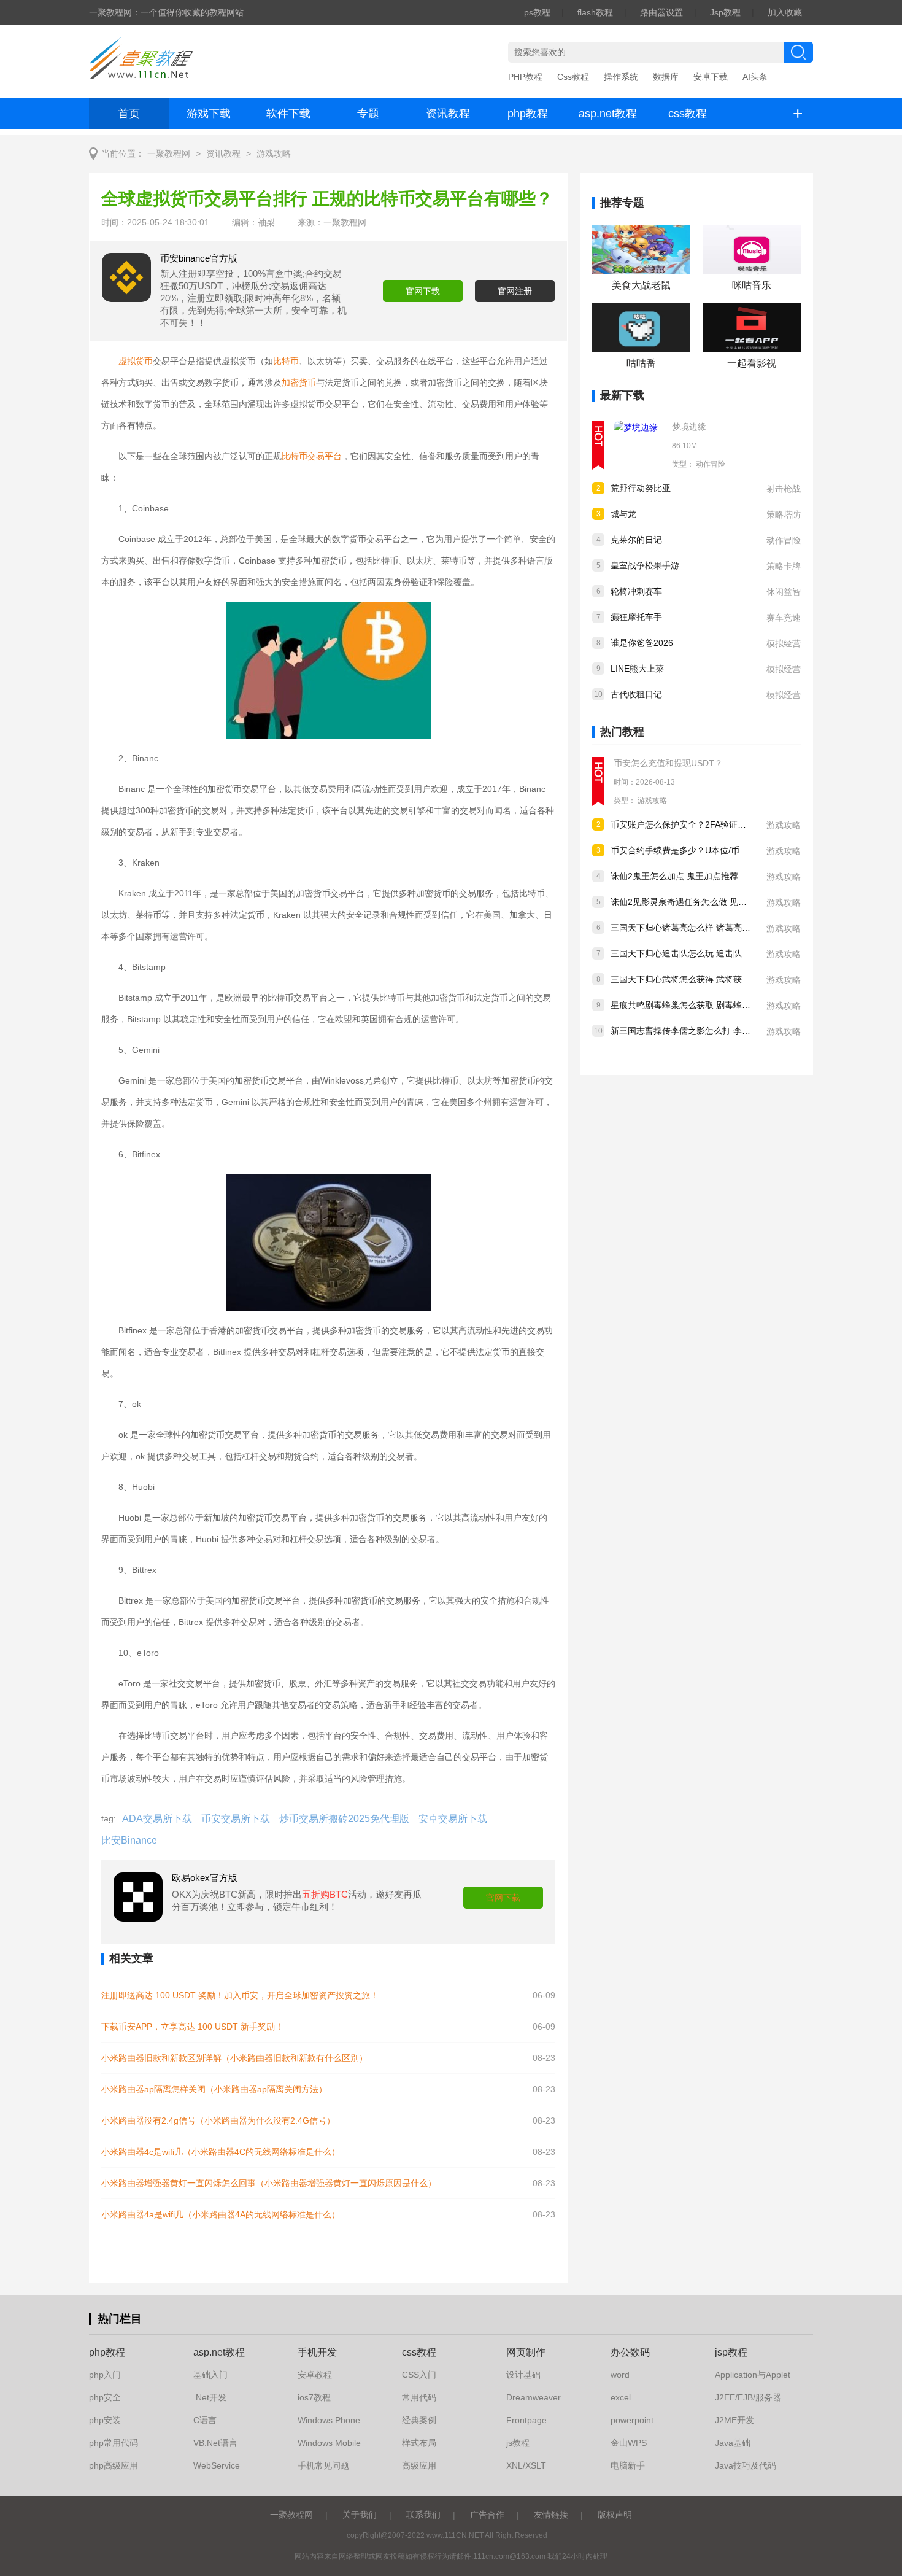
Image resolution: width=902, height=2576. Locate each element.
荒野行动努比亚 (641, 488)
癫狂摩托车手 (636, 617)
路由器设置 (661, 12)
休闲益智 (784, 592)
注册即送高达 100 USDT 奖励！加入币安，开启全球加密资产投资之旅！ (240, 1995)
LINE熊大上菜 (637, 669)
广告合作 (487, 2515)
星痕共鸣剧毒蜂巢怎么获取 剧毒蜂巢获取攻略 (698, 1005)
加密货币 (299, 382)
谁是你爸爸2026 (642, 643)
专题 (368, 114)
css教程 (688, 114)
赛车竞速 (784, 618)
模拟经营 (784, 643)
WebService (217, 2465)
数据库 (666, 77)
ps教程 (537, 12)
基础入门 (210, 2375)
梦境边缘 (689, 427)
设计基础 (523, 2375)
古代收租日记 (636, 694)
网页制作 (526, 2352)
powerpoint (632, 2420)
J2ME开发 (734, 2420)
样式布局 (419, 2443)
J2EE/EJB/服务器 (748, 2397)
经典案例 (419, 2420)
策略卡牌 (784, 566)
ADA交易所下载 (157, 1819)
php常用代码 (114, 2443)
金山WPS (629, 2443)
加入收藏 (785, 12)
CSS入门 (419, 2375)
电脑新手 (628, 2465)
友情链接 (551, 2515)
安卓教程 (315, 2375)
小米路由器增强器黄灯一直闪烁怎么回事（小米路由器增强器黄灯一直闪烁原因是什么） (269, 2183)
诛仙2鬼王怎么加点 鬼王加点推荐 (674, 876)
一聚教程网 (169, 154)
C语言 (205, 2420)
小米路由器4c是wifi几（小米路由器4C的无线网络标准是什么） (221, 2152)
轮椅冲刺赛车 (636, 591)
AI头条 (755, 77)
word (620, 2375)
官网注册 (515, 291)
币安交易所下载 (236, 1819)
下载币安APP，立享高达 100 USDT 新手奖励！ (192, 2027)
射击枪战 (784, 489)
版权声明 (615, 2515)
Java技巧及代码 (746, 2465)
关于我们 (360, 2515)
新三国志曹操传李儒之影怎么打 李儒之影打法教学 (706, 1031)
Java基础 (733, 2443)
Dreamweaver (534, 2397)
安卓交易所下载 (453, 1819)
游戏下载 (209, 114)
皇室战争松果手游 (645, 565)
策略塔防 (784, 514)
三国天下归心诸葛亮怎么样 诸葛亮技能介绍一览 (702, 928)
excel (621, 2397)
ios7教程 (314, 2397)
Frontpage (526, 2420)
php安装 (105, 2420)
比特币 (286, 361)
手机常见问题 (323, 2465)
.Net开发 (210, 2397)
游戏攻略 (274, 154)
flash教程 (595, 12)
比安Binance (129, 1840)
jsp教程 (731, 2352)
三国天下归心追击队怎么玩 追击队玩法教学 (693, 953)
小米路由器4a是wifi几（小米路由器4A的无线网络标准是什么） (221, 2214)
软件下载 (288, 114)
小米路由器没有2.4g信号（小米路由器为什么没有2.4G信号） (218, 2120)
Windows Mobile (329, 2443)
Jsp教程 (725, 12)
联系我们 (423, 2515)
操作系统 (621, 77)
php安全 (105, 2397)
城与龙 (623, 514)
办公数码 (630, 2352)
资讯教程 (448, 114)
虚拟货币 (136, 361)
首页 (129, 114)
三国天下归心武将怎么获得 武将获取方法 (689, 979)
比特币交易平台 (312, 456)
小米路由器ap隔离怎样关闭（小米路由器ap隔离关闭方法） (214, 2089)
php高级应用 (114, 2465)
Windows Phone (329, 2420)
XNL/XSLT (526, 2465)
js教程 (518, 2443)
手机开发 (317, 2352)
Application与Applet (753, 2375)
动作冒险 (711, 464)
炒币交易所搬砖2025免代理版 (344, 1819)
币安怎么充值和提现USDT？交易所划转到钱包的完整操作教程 (733, 763)
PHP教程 (525, 77)
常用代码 (419, 2397)
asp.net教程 (608, 114)
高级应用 (419, 2465)
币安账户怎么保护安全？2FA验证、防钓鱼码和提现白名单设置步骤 (738, 824)
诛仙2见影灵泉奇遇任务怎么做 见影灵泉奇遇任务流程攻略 (722, 902)
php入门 (105, 2375)
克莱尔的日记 (636, 540)
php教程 (528, 114)
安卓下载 (711, 77)
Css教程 (573, 77)
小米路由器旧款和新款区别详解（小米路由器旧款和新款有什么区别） (234, 2058)
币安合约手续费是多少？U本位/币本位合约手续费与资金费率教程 (735, 850)
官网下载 (423, 291)
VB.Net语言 (215, 2443)
